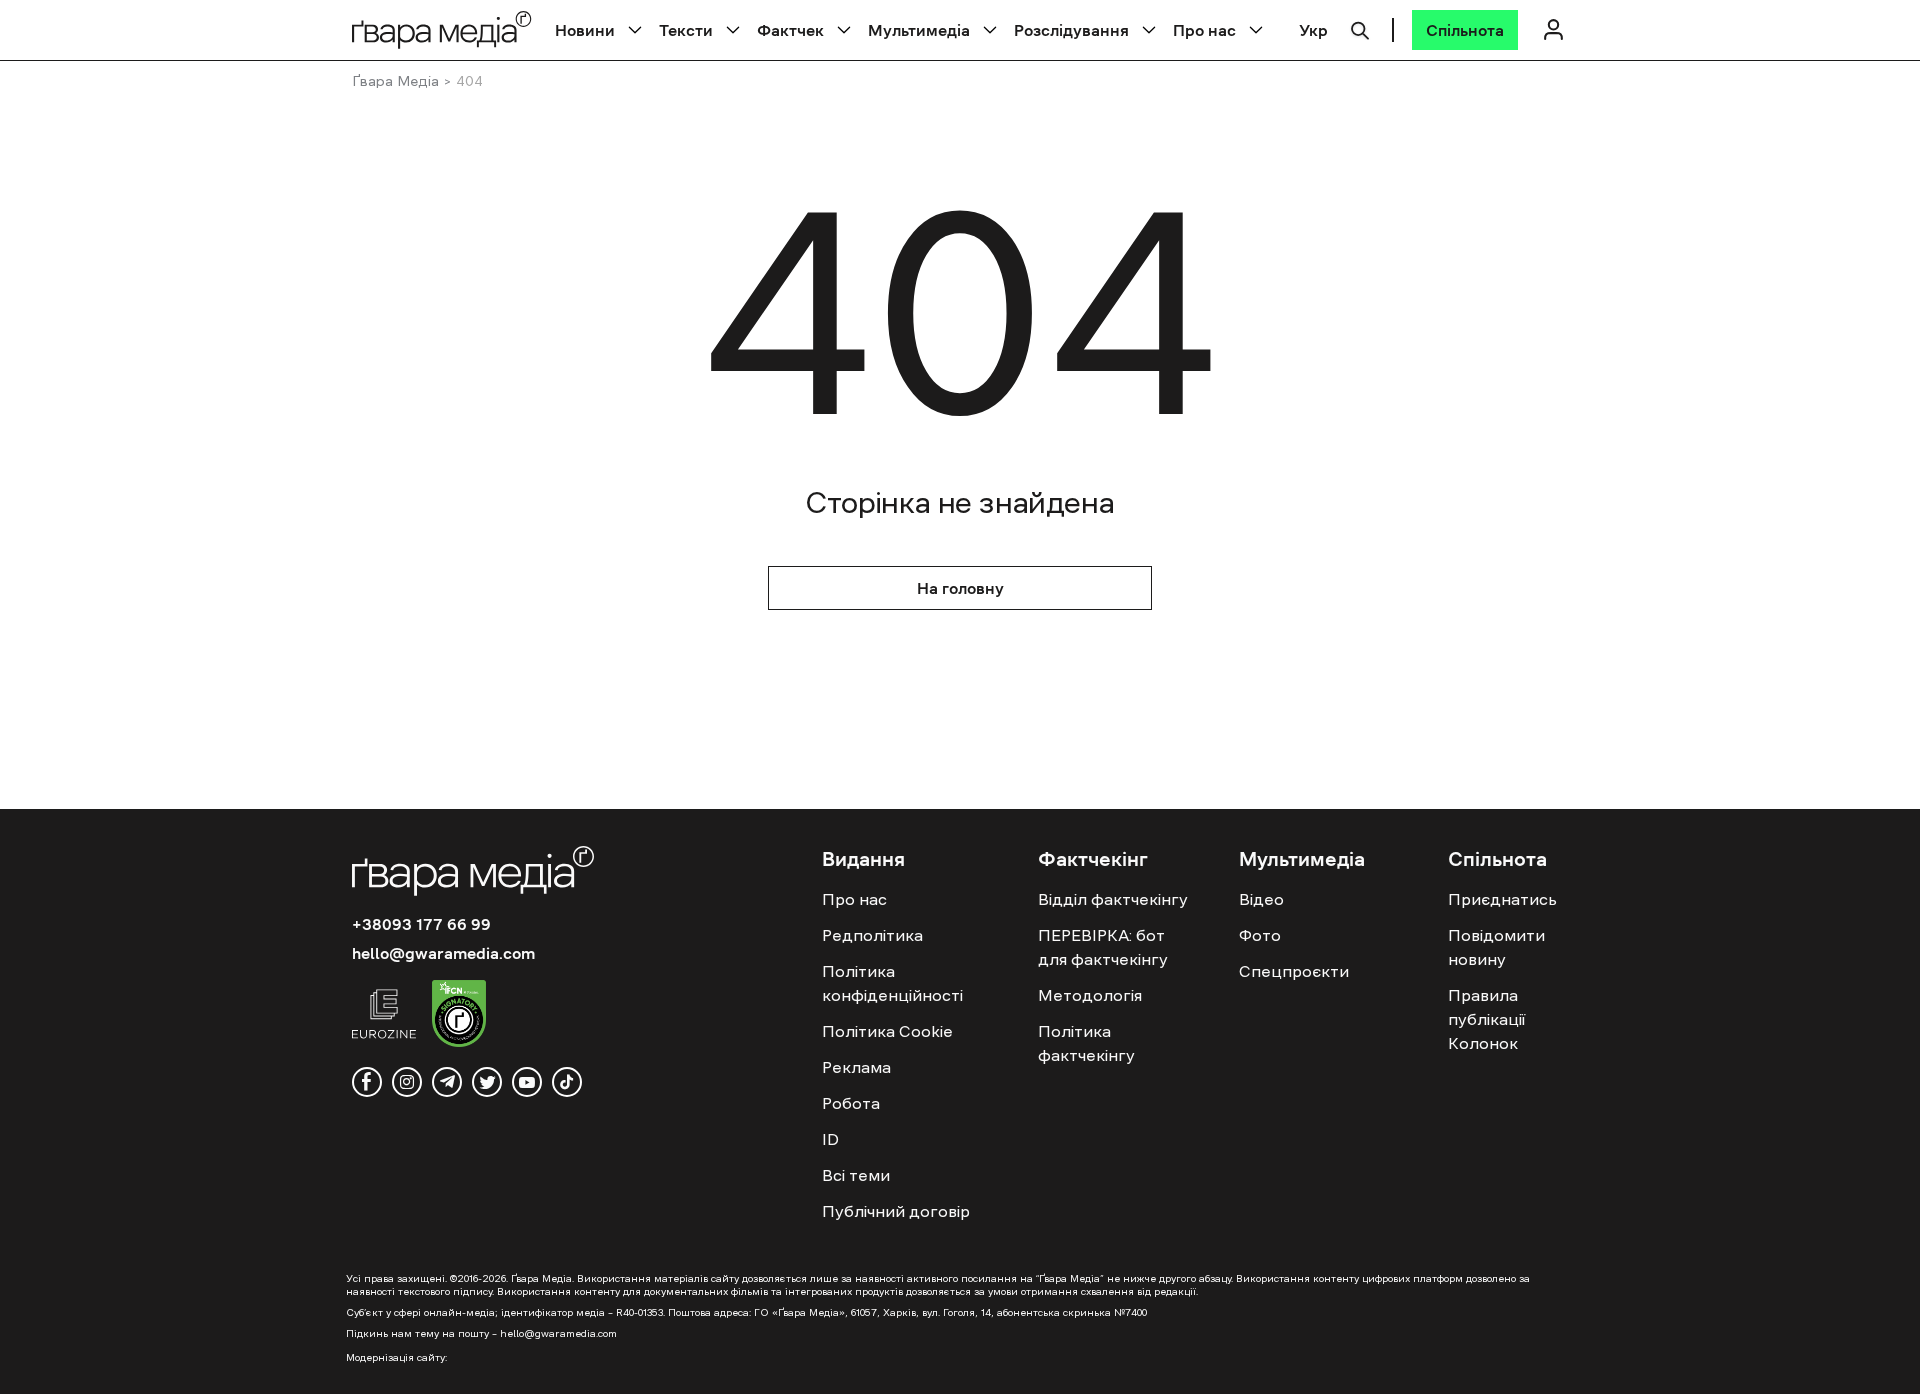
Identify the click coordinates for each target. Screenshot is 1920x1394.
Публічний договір (896, 1211)
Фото (1260, 935)
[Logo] (442, 29)
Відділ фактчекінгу (1113, 899)
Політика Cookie (887, 1031)
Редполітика (872, 935)
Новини (585, 30)
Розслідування (1071, 30)
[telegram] (447, 1082)
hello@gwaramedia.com (443, 953)
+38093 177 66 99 (421, 924)
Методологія (1090, 995)
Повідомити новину (1496, 947)
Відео (1261, 899)
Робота (851, 1103)
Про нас (1204, 30)
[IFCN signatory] (459, 1016)
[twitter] (487, 1082)
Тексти (686, 30)
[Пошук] (1360, 28)
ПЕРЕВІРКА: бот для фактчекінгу (1103, 947)
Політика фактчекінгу (1086, 1043)
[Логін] (1553, 29)
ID (830, 1139)
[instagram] (407, 1082)
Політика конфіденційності (892, 983)
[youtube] (527, 1082)
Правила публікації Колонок (1486, 1019)
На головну (960, 588)
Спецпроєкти (1294, 971)
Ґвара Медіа (395, 81)
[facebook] (367, 1082)
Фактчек (790, 30)
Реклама (856, 1067)
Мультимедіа (919, 30)
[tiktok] (567, 1082)
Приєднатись (1502, 899)
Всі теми (856, 1175)
